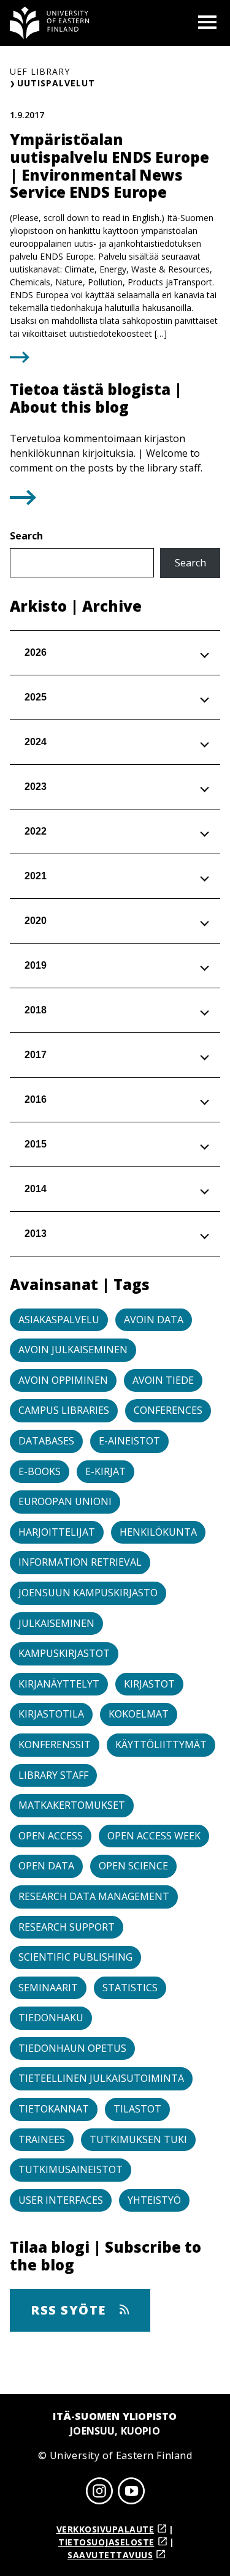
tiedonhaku (51, 2018)
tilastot (137, 2109)
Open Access (51, 1836)
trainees (42, 2139)
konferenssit (55, 1744)
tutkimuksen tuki (138, 2139)
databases (46, 1441)
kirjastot (149, 1684)
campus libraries (64, 1410)
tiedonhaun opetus (72, 2048)
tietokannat (54, 2109)
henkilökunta (158, 1532)
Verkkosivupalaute (105, 2529)
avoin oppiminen (63, 1380)
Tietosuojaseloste (106, 2542)
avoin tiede (163, 1380)
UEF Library (40, 71)
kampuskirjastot (64, 1653)
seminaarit (48, 1988)
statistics (130, 1988)
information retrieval (80, 1562)
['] (23, 501)
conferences (168, 1410)
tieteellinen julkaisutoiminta (101, 2078)
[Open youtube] (131, 2493)
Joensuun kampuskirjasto (88, 1593)
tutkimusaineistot (71, 2169)
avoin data (154, 1320)
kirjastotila (51, 1714)
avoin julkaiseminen (73, 1350)
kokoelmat (139, 1714)
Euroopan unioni (65, 1501)
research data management (94, 1896)
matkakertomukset (72, 1805)
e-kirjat (105, 1471)
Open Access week (154, 1836)
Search (26, 536)
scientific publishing (75, 1957)
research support (67, 1927)
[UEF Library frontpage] (50, 23)
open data (46, 1866)
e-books (40, 1471)
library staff (53, 1775)
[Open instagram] (99, 2493)
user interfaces (61, 2200)
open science (133, 1866)
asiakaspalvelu (59, 1320)
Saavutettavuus (110, 2555)
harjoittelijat (57, 1532)
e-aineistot (129, 1441)
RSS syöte (70, 2310)
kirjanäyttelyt (59, 1684)
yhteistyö (154, 2200)
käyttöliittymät (161, 1744)
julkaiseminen (56, 1623)
